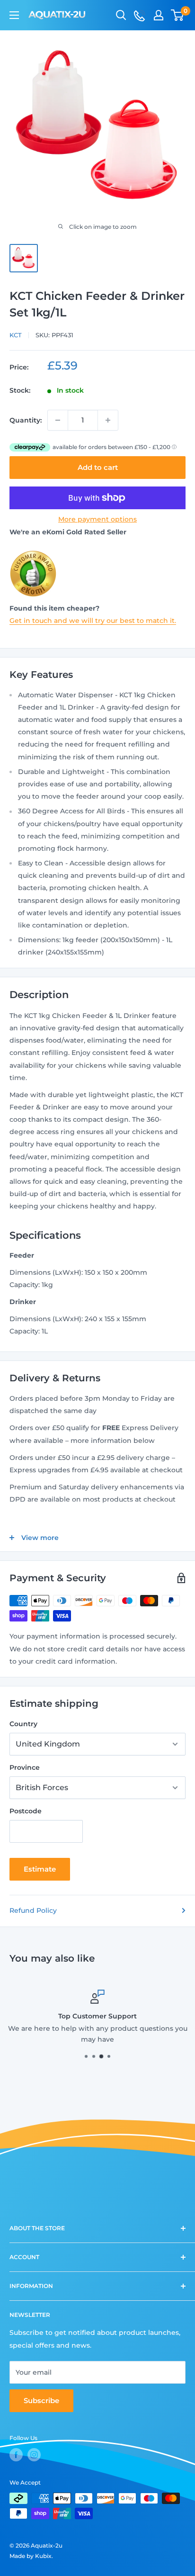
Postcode (26, 1811)
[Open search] (121, 15)
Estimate (40, 1869)
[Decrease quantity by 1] (58, 420)
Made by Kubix (31, 2556)
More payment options (97, 519)
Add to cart (98, 467)
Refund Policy (33, 1910)
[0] (178, 15)
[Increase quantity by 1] (108, 420)
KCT (16, 335)
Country (23, 1724)
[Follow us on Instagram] (34, 2455)
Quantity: (26, 420)
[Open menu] (14, 15)
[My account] (159, 15)
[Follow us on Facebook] (16, 2455)
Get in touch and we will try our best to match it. (93, 621)
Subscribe (41, 2400)
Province (25, 1767)
